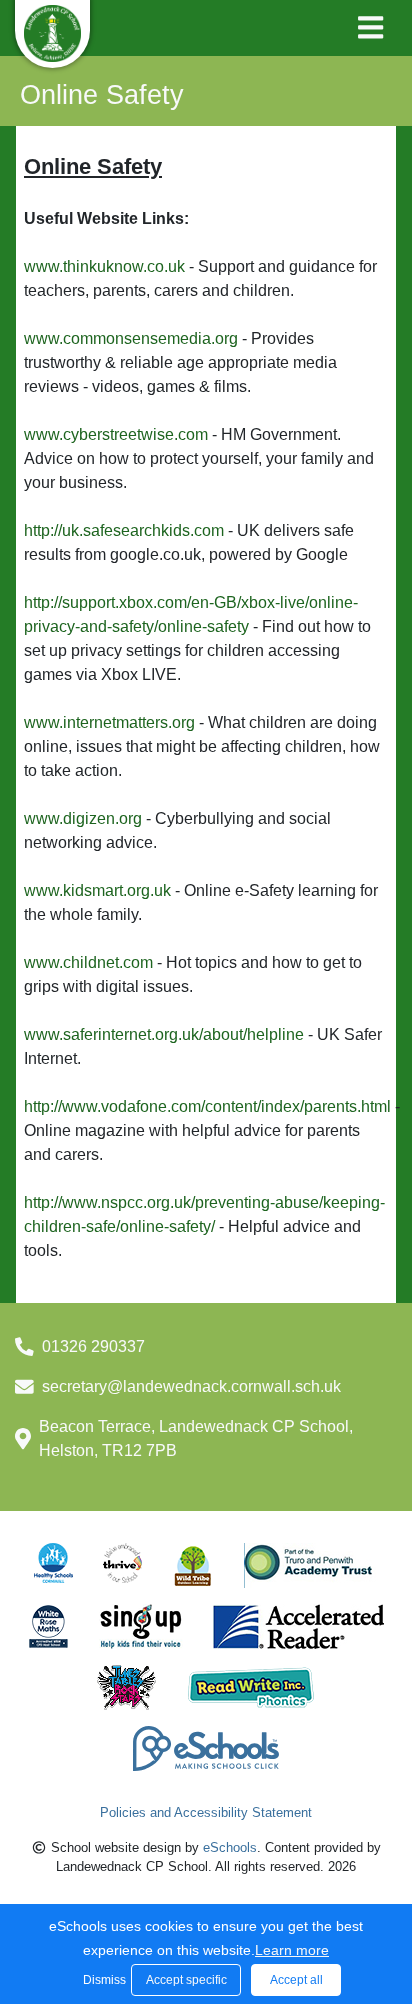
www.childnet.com (88, 962)
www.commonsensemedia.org (131, 338)
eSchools (230, 1847)
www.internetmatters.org (109, 722)
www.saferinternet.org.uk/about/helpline (164, 1034)
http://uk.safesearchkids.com (126, 530)
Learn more (292, 1950)
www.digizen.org (83, 818)
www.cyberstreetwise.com (116, 434)
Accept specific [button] (186, 1980)
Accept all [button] (296, 1980)
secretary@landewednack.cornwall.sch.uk (191, 1386)
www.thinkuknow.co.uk (104, 266)
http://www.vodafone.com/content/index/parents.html (207, 1106)
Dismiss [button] (102, 1980)
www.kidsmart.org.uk (97, 890)
